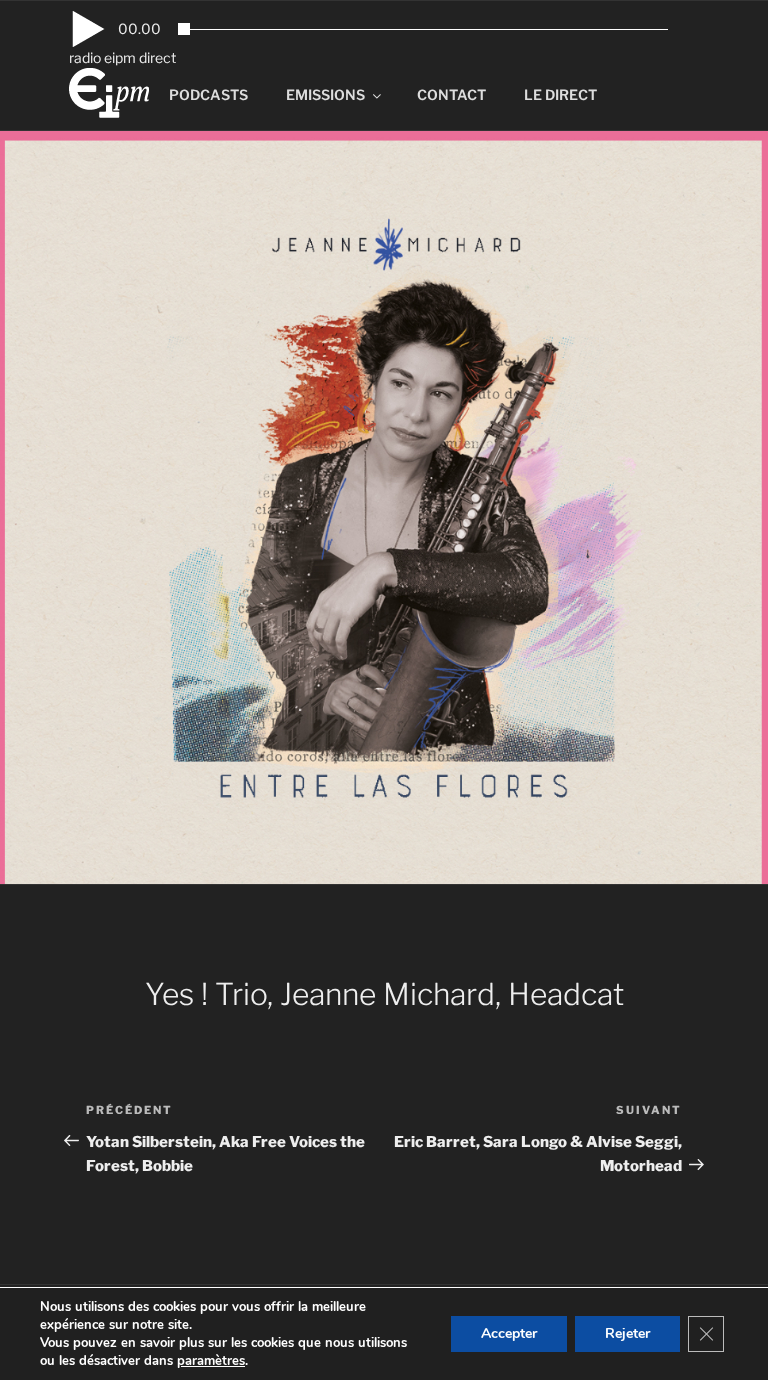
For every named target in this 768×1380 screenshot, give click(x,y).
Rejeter (627, 1333)
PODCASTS (208, 94)
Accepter (509, 1333)
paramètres (211, 1361)
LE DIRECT (560, 94)
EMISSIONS (325, 94)
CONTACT (451, 94)
